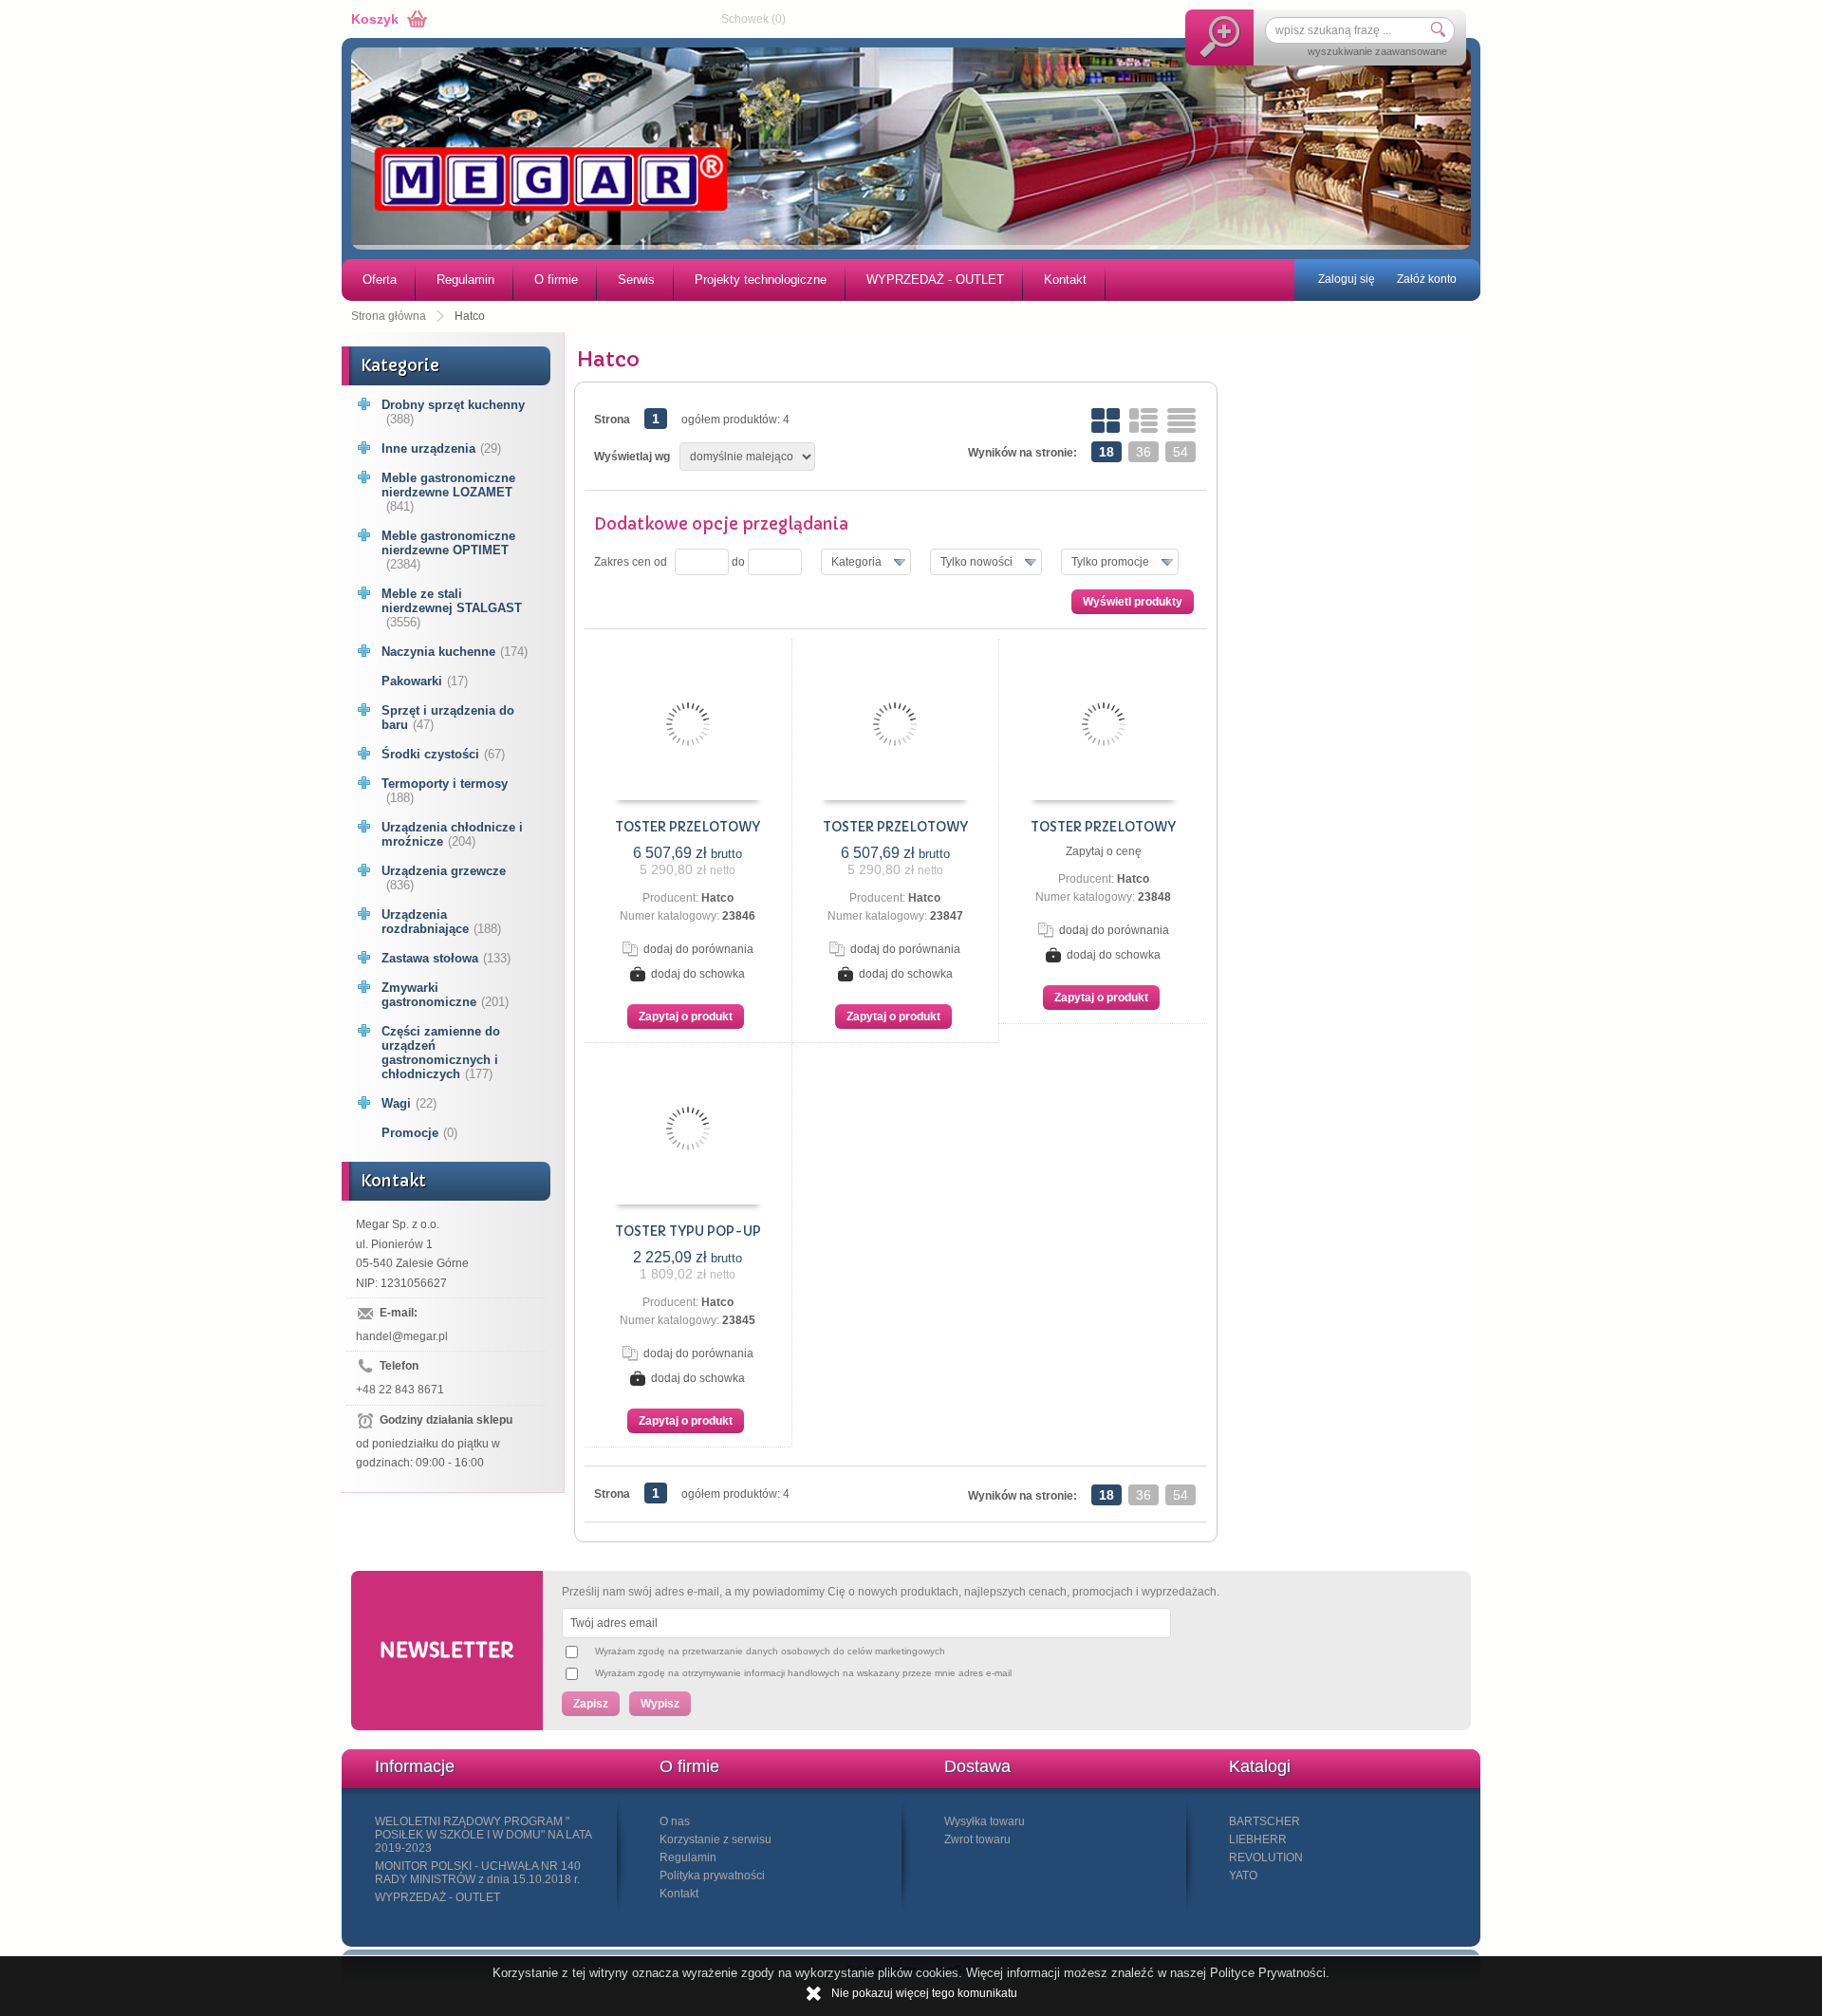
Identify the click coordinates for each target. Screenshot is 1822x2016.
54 (1181, 452)
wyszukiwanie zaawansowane (1377, 51)
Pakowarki (425, 681)
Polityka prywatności (712, 1876)
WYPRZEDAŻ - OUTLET (935, 280)
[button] (866, 562)
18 (1106, 452)
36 (1143, 452)
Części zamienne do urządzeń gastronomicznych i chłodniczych (441, 1053)
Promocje (419, 1133)
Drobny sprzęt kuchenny (453, 412)
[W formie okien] (1106, 420)
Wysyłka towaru (985, 1821)
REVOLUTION (1266, 1857)
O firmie (556, 280)
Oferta (380, 280)
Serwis (636, 280)
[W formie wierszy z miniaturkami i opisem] (1143, 420)
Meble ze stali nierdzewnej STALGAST (452, 608)
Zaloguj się (1347, 279)
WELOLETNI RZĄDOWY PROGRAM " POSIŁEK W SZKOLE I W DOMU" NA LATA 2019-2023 (483, 1835)
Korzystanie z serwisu (716, 1839)
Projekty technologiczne (761, 280)
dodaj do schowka (698, 974)
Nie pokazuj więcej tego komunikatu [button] (924, 1993)
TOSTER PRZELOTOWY (688, 827)
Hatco (717, 898)
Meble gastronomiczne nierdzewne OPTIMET (448, 550)
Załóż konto (1427, 279)
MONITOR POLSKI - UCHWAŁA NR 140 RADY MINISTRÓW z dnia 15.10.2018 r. (478, 1873)
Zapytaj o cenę (1104, 851)
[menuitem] (379, 280)
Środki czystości (443, 754)
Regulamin (465, 280)
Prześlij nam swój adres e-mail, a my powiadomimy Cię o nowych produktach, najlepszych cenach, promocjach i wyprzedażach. (891, 1592)
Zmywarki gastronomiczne (445, 995)
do (738, 562)
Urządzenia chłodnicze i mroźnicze (452, 834)
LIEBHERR (1258, 1839)
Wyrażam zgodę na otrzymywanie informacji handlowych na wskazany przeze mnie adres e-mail (803, 1673)
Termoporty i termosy (445, 791)
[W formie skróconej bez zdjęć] (1181, 420)
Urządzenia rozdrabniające (441, 922)
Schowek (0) (753, 19)
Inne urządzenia (441, 448)
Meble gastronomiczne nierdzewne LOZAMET (448, 492)
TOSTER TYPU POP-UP (688, 1232)
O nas (675, 1821)
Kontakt (1065, 280)
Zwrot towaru (977, 1839)
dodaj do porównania (698, 949)
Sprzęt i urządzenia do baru (448, 718)
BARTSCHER (1264, 1821)
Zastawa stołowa (446, 958)
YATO (1243, 1876)
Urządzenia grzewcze (444, 878)
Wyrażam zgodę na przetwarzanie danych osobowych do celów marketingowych (770, 1651)
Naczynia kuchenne (455, 652)
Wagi (409, 1103)
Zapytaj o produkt (686, 1017)
